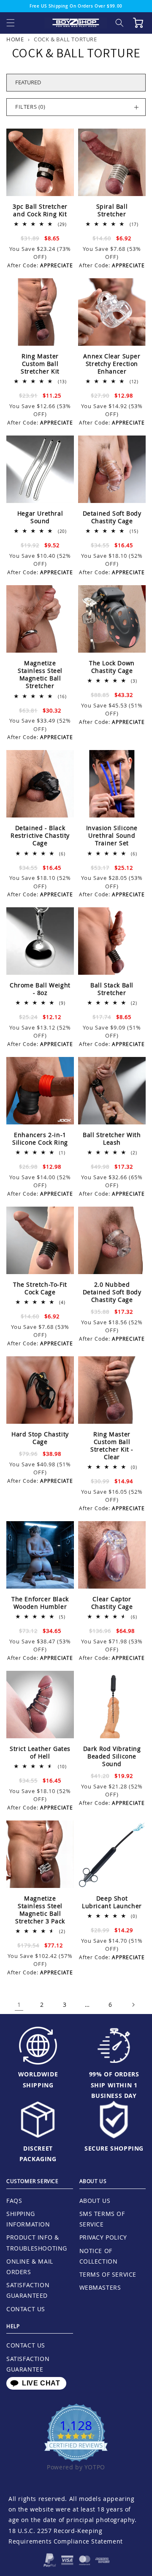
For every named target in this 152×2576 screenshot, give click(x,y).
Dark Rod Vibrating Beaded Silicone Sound (112, 1756)
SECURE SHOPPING (114, 2148)
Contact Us (26, 2309)
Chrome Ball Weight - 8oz (40, 989)
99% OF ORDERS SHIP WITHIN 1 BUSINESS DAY (114, 2085)
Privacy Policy (103, 2237)
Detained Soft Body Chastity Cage (112, 517)
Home (15, 39)
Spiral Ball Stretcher (112, 210)
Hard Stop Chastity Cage (40, 1438)
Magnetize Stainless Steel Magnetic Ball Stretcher (40, 675)
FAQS (14, 2201)
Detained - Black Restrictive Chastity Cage (40, 836)
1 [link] (19, 2005)
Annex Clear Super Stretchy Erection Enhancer (112, 364)
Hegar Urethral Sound (40, 517)
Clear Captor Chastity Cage (112, 1603)
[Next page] (133, 2005)
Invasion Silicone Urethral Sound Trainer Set (112, 836)
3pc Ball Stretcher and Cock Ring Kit (40, 210)
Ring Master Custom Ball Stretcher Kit (40, 364)
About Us (95, 2201)
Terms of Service (108, 2274)
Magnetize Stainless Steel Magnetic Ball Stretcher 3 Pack (40, 1910)
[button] (11, 23)
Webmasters (100, 2287)
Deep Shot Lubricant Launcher (112, 1902)
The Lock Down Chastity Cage (112, 667)
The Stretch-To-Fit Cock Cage (40, 1288)
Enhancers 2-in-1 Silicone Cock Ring (40, 1139)
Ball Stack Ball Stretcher (112, 989)
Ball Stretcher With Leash (112, 1139)
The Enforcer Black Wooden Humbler (40, 1603)
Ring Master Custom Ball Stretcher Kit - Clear (112, 1446)
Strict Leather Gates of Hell (40, 1753)
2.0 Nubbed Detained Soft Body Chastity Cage (112, 1292)
